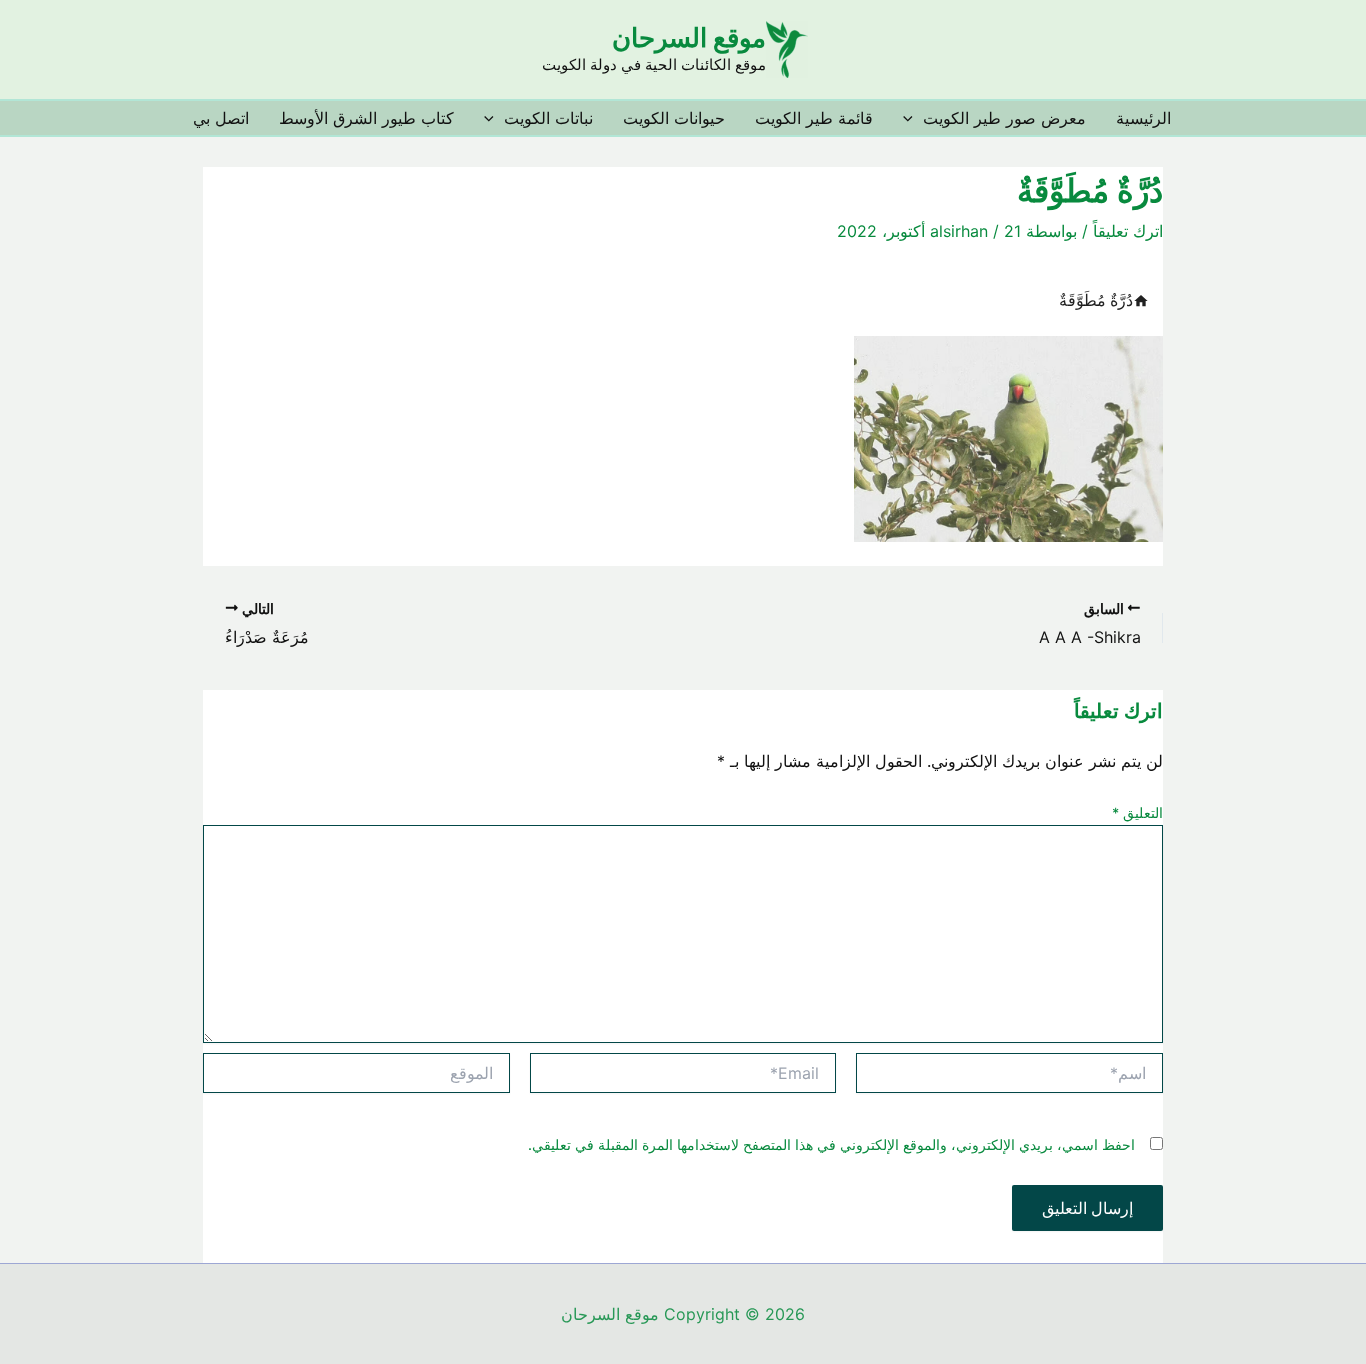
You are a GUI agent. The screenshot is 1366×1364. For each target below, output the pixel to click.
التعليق (1137, 812)
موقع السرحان (689, 37)
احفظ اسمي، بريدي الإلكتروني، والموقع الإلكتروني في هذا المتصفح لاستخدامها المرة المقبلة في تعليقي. (831, 1144)
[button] (913, 118)
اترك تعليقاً (1128, 231)
